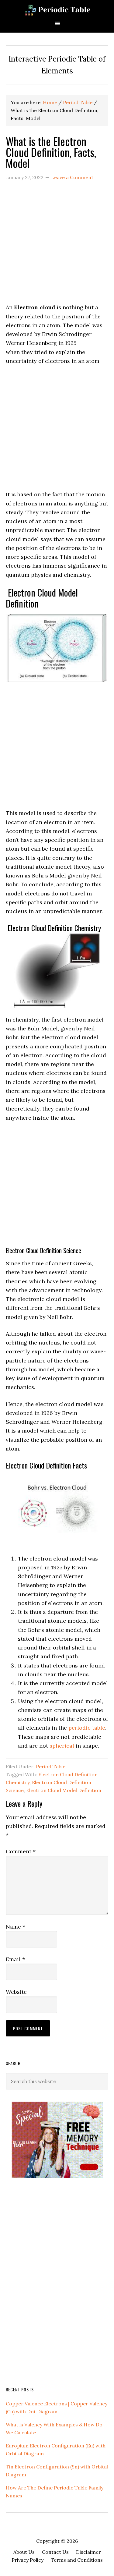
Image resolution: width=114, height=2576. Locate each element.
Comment (21, 1851)
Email (15, 1959)
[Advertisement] (57, 246)
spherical (62, 1746)
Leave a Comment (72, 177)
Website (16, 1992)
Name (16, 1927)
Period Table (51, 1766)
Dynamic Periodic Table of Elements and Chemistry (57, 10)
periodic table (87, 1728)
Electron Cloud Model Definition (64, 1790)
